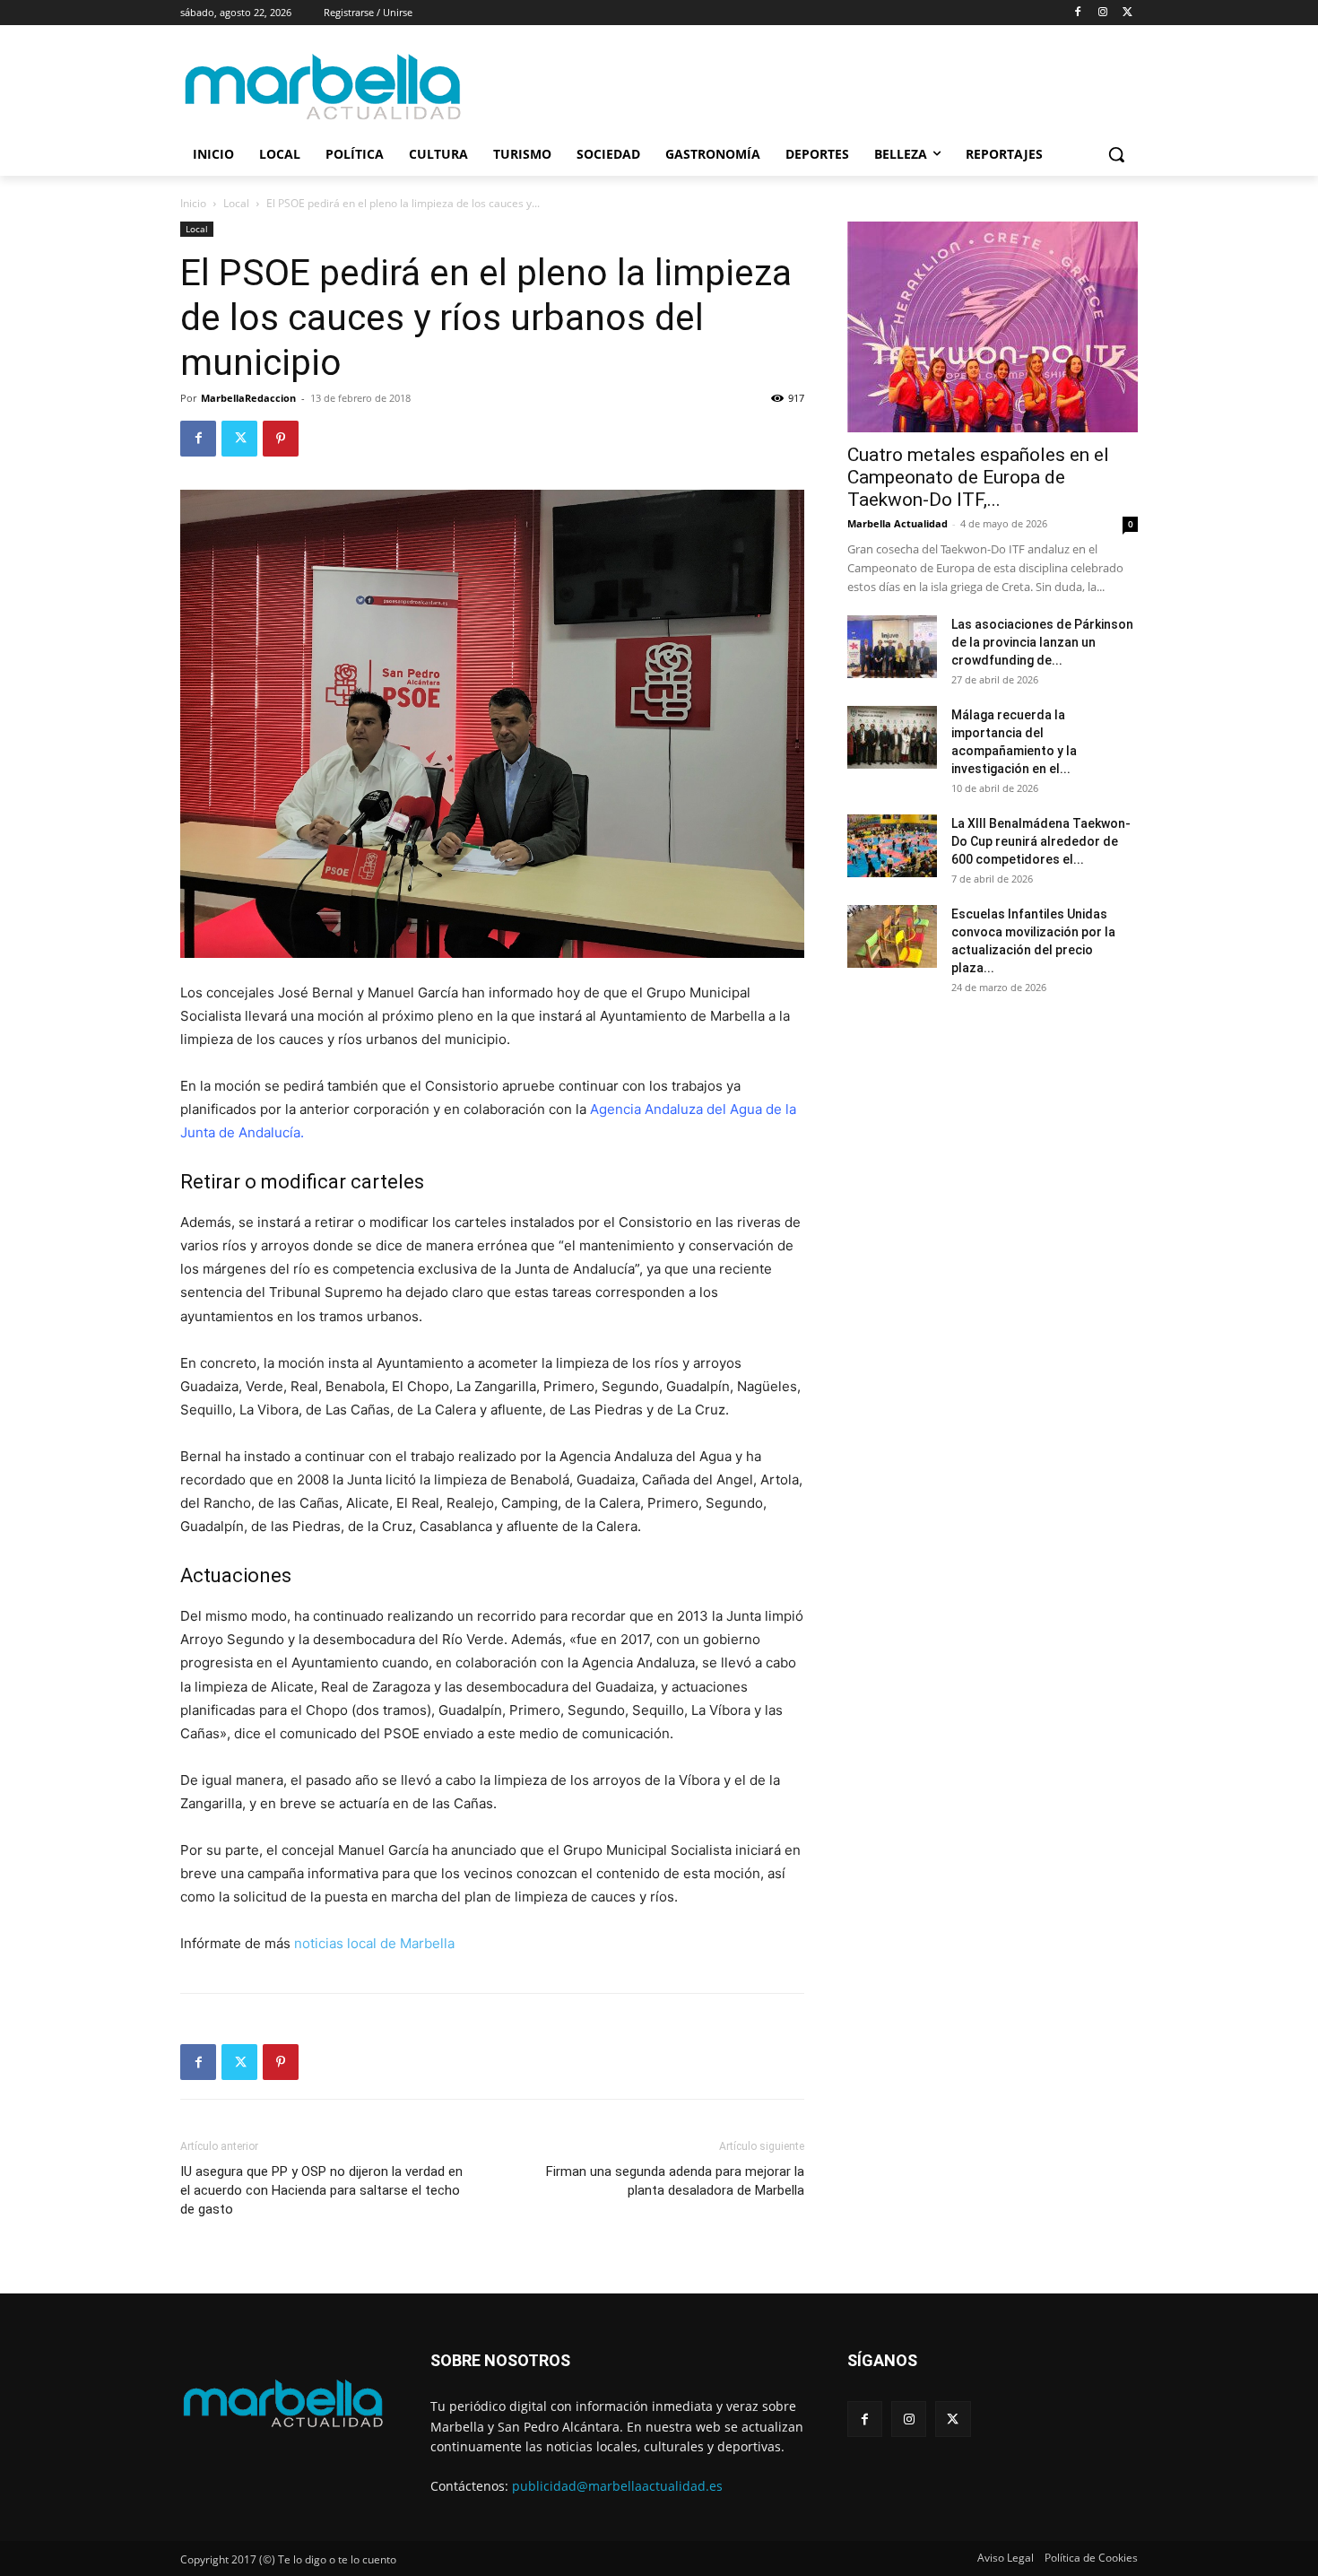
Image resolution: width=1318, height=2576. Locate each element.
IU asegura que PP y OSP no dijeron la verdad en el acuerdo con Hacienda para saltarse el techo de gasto (321, 2190)
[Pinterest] (281, 439)
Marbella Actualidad (897, 523)
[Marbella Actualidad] (324, 87)
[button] (1116, 154)
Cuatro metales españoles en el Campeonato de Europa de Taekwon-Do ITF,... (978, 477)
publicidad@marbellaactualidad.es (617, 2486)
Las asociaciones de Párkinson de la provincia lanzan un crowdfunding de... (1042, 642)
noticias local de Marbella (374, 1943)
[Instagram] (1102, 13)
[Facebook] (1078, 13)
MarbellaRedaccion (248, 398)
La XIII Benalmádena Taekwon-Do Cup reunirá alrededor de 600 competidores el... (1041, 841)
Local (236, 203)
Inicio (193, 203)
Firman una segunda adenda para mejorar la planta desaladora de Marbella (675, 2181)
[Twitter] (1127, 13)
